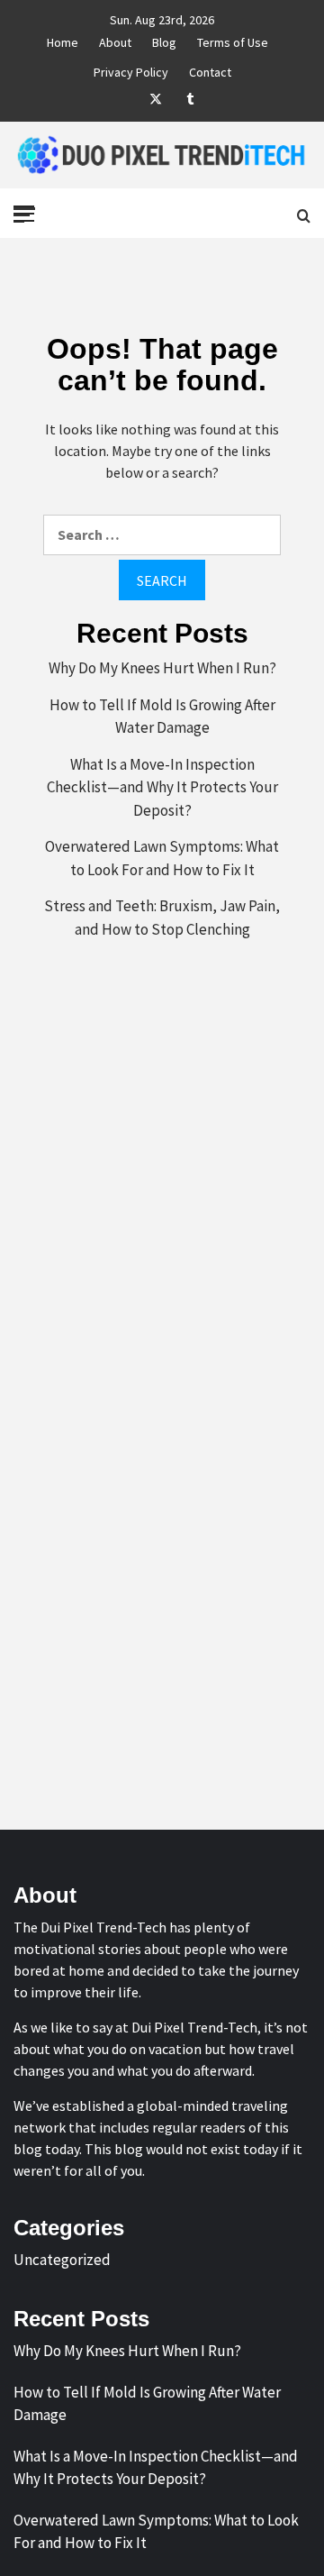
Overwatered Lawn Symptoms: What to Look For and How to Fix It (162, 858)
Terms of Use (233, 40)
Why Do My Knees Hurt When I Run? (162, 668)
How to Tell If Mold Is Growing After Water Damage (162, 717)
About (115, 40)
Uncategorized (62, 2260)
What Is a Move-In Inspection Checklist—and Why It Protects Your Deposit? (162, 787)
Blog (164, 40)
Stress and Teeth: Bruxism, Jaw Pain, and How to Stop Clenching (162, 918)
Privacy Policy (131, 69)
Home (63, 40)
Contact (210, 69)
